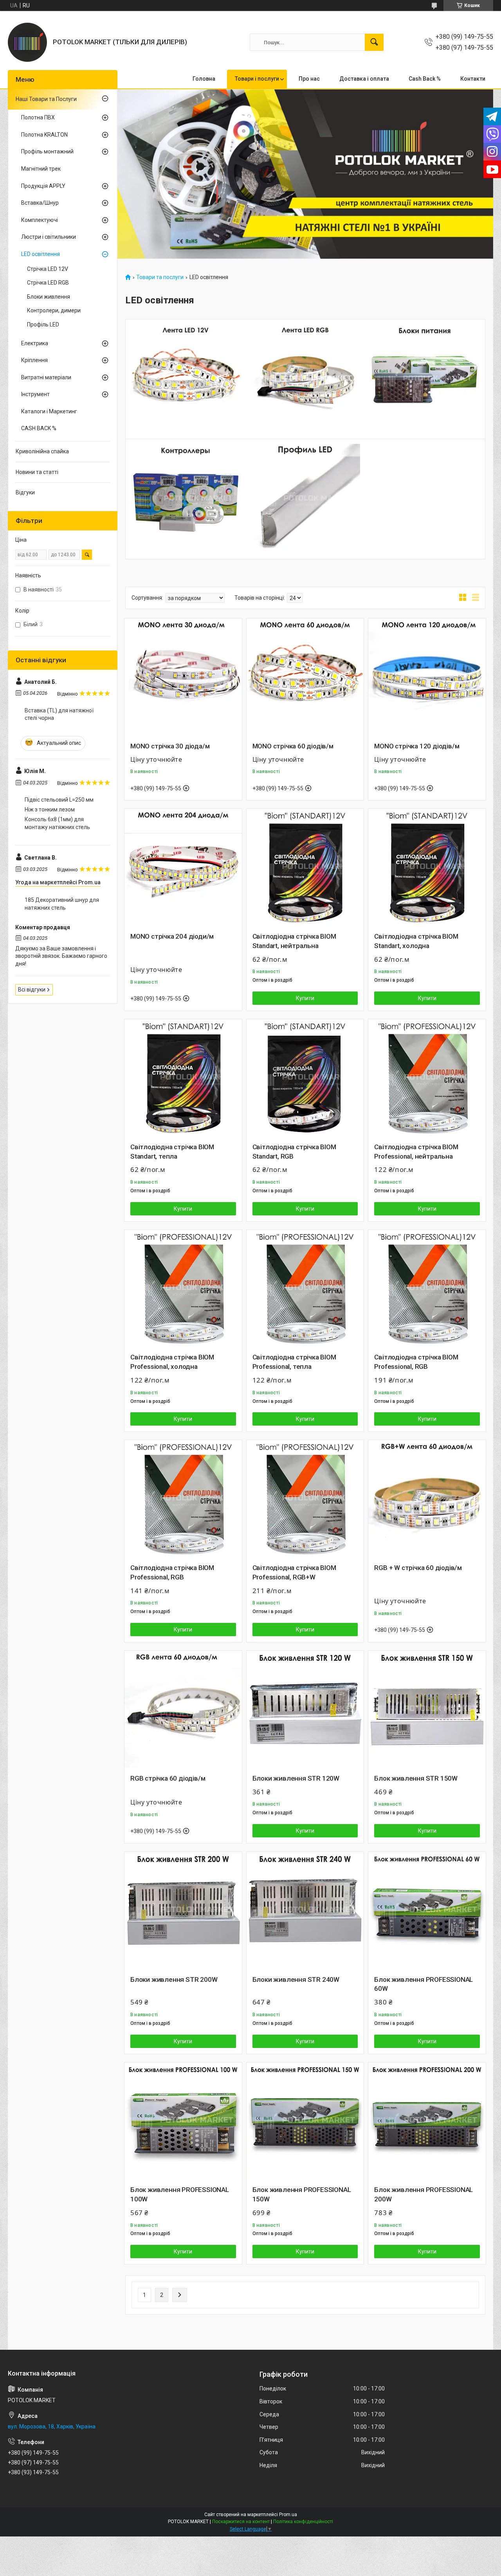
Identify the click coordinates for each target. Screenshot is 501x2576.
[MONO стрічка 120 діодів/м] (427, 677)
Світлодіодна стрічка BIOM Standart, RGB (294, 1152)
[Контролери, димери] (186, 499)
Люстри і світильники (49, 237)
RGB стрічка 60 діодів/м (168, 1778)
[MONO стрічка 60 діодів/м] (305, 677)
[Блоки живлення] (425, 379)
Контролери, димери (54, 310)
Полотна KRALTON (44, 135)
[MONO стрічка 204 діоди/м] (183, 867)
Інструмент (35, 394)
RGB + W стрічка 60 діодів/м (418, 1568)
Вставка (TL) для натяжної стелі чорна (59, 714)
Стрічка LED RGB (48, 283)
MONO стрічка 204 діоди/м (172, 936)
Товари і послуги (257, 79)
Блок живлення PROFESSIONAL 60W (424, 1984)
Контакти (473, 79)
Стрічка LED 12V (48, 269)
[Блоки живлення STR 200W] (183, 1911)
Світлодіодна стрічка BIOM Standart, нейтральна (294, 941)
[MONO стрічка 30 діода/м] (183, 677)
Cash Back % (425, 79)
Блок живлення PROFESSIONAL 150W (302, 2194)
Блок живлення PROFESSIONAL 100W (180, 2194)
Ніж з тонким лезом (50, 809)
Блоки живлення (49, 297)
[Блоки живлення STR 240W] (305, 1911)
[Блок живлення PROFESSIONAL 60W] (427, 1911)
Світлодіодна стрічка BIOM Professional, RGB (416, 1362)
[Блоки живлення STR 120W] (305, 1709)
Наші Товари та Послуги (46, 99)
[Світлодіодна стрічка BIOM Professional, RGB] (427, 1289)
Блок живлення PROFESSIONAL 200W (424, 2194)
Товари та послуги (160, 277)
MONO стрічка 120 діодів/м (417, 746)
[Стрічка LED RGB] (305, 379)
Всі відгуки (32, 990)
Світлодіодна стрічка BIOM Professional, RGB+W (294, 1572)
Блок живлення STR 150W (416, 1778)
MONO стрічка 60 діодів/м (293, 746)
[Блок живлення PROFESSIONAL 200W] (427, 2121)
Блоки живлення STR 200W (174, 1979)
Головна (204, 79)
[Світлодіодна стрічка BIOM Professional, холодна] (183, 1289)
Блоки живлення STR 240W (296, 1979)
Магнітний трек (41, 169)
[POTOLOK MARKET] (27, 42)
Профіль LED (43, 324)
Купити (305, 998)
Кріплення (34, 360)
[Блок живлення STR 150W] (427, 1709)
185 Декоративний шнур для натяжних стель (62, 904)
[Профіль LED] (305, 499)
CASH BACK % (39, 428)
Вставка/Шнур (40, 203)
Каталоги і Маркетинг (49, 411)
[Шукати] (374, 42)
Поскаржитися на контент (241, 2522)
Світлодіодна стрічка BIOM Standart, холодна (416, 941)
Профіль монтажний (47, 151)
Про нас (309, 79)
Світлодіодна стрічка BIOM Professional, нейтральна (416, 1152)
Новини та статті (37, 472)
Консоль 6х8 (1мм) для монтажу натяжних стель (57, 823)
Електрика (35, 343)
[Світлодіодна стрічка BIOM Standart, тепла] (183, 1078)
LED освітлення (41, 254)
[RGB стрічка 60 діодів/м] (183, 1709)
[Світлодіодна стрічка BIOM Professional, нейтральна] (427, 1078)
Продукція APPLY (43, 186)
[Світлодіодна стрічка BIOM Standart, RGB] (305, 1078)
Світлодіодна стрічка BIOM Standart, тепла (172, 1152)
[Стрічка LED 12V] (186, 379)
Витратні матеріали (46, 377)
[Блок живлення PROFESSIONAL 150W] (305, 2121)
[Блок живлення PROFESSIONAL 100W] (183, 2121)
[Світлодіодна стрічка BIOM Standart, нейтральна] (305, 867)
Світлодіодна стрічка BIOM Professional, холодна (172, 1362)
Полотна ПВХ (38, 117)
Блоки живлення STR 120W (296, 1778)
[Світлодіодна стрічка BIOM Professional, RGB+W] (305, 1499)
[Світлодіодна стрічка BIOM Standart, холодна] (427, 867)
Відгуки (25, 492)
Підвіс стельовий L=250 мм (59, 800)
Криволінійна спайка (42, 451)
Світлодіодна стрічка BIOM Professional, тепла (294, 1362)
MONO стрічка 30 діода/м (170, 746)
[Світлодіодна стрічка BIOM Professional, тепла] (305, 1289)
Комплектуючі (40, 220)
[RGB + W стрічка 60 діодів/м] (427, 1499)
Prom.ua (288, 2515)
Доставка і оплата (364, 79)
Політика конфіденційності (303, 2522)
